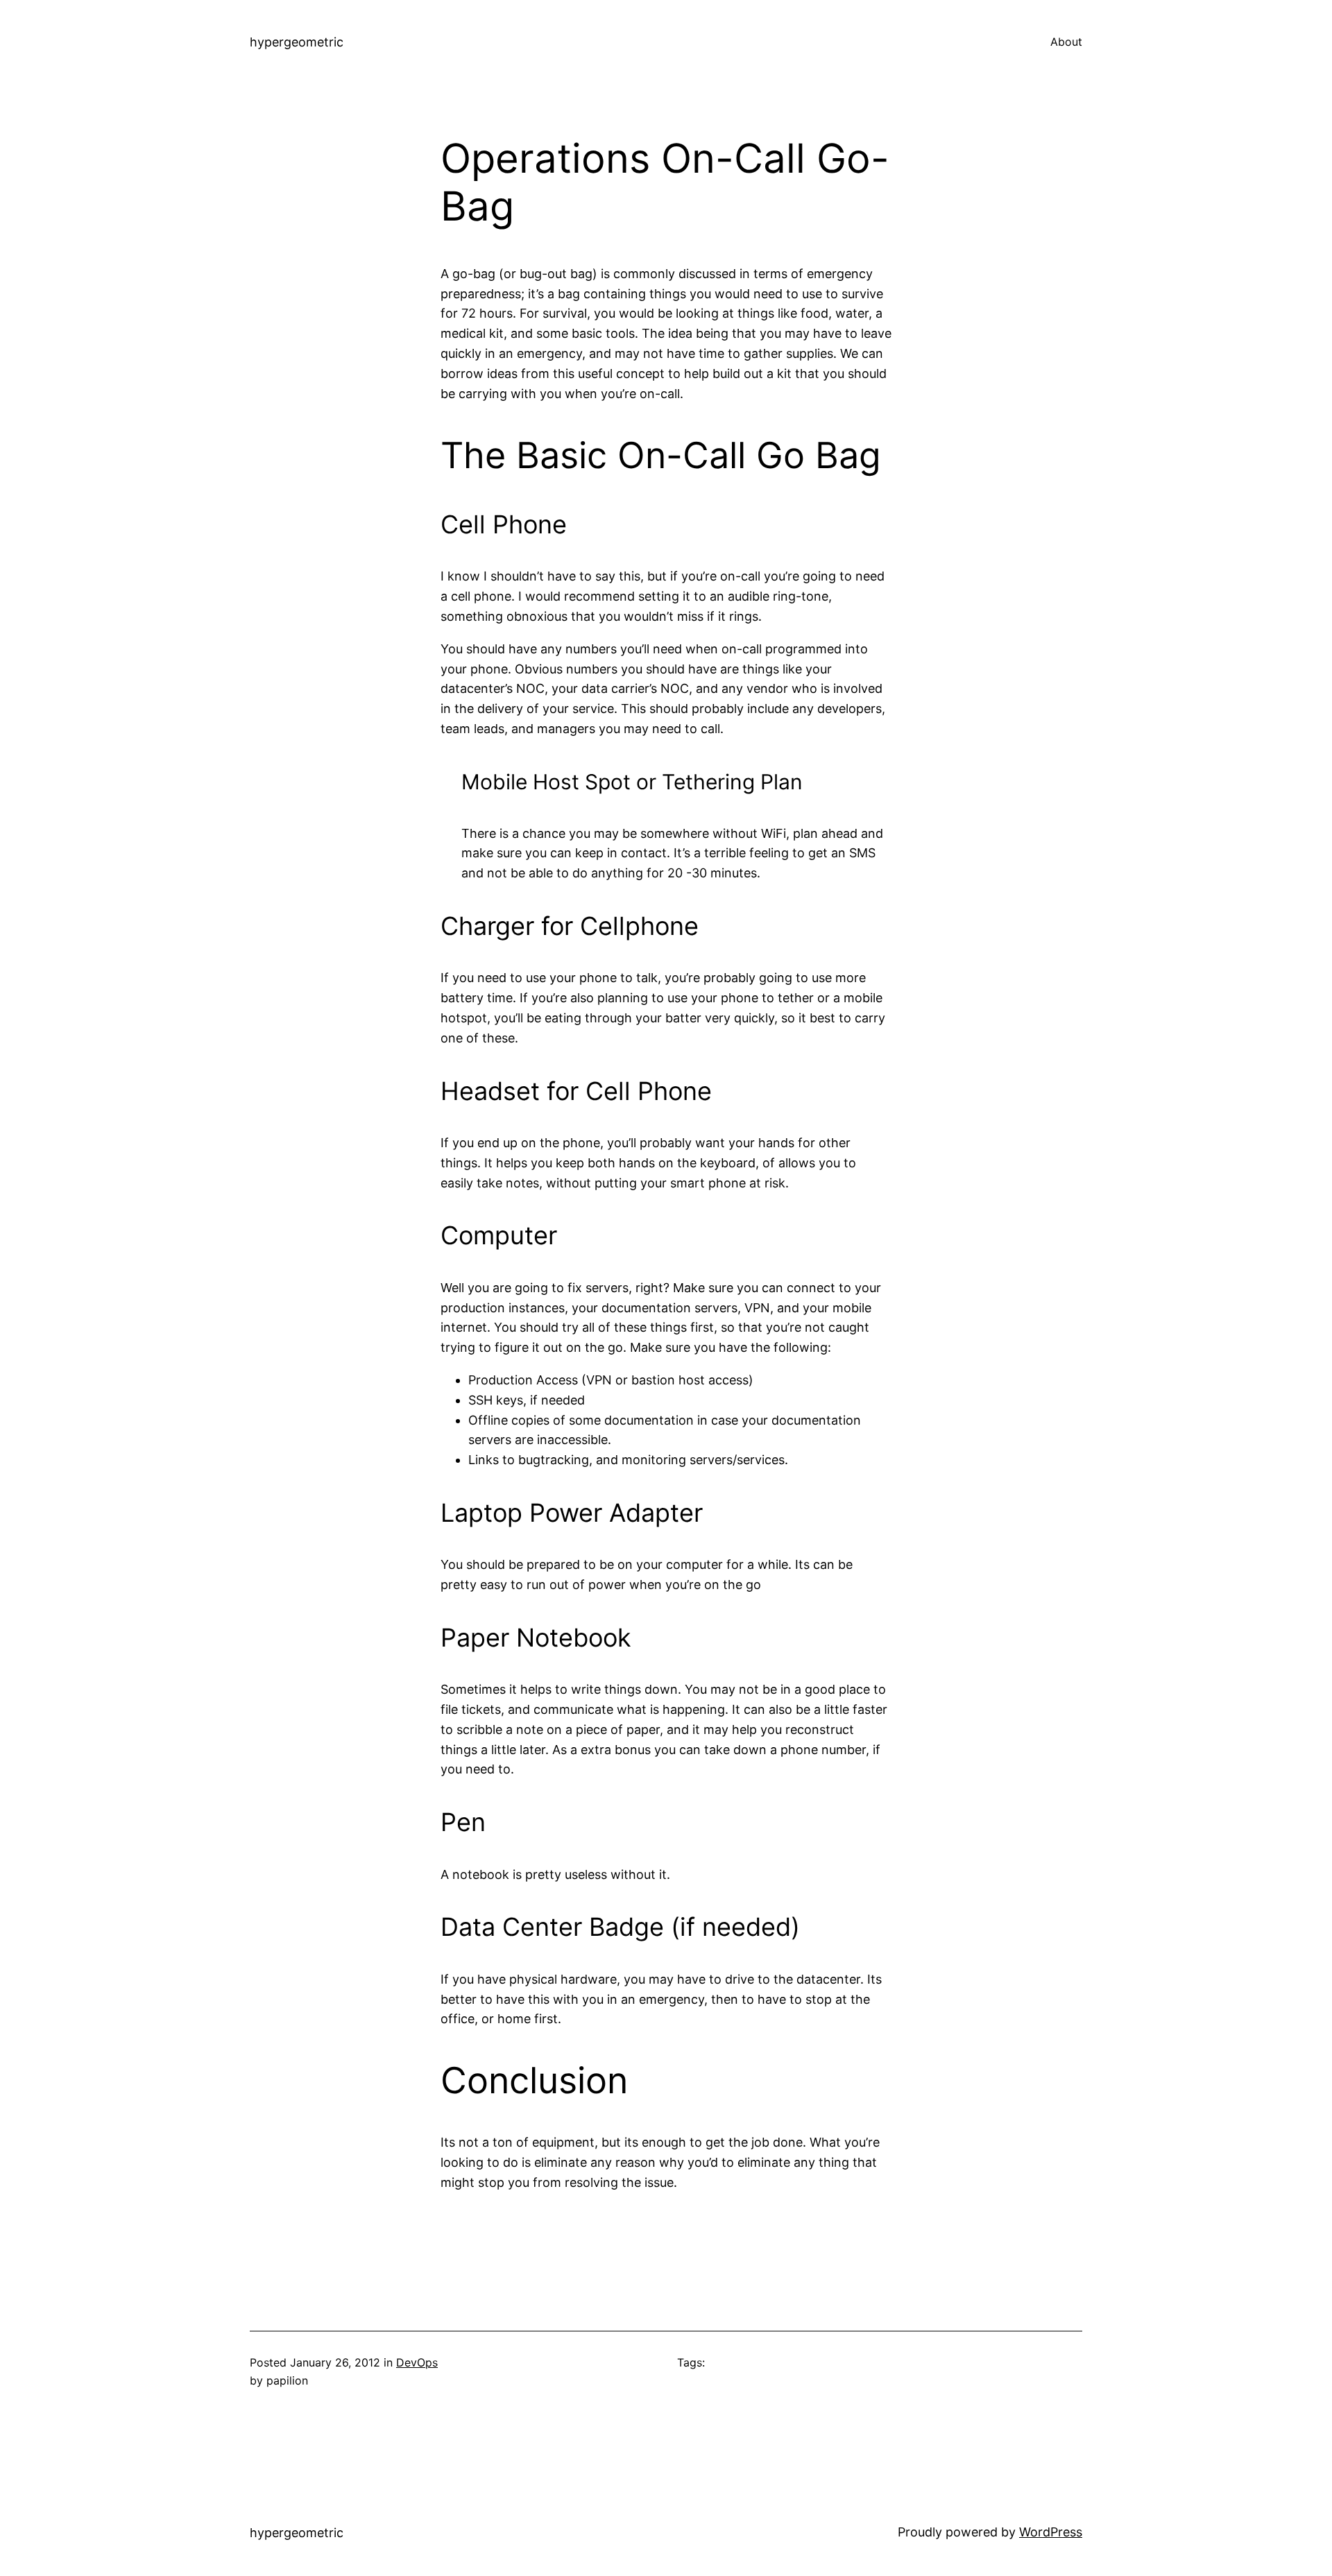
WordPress (1051, 2532)
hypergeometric (297, 42)
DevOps (417, 2362)
